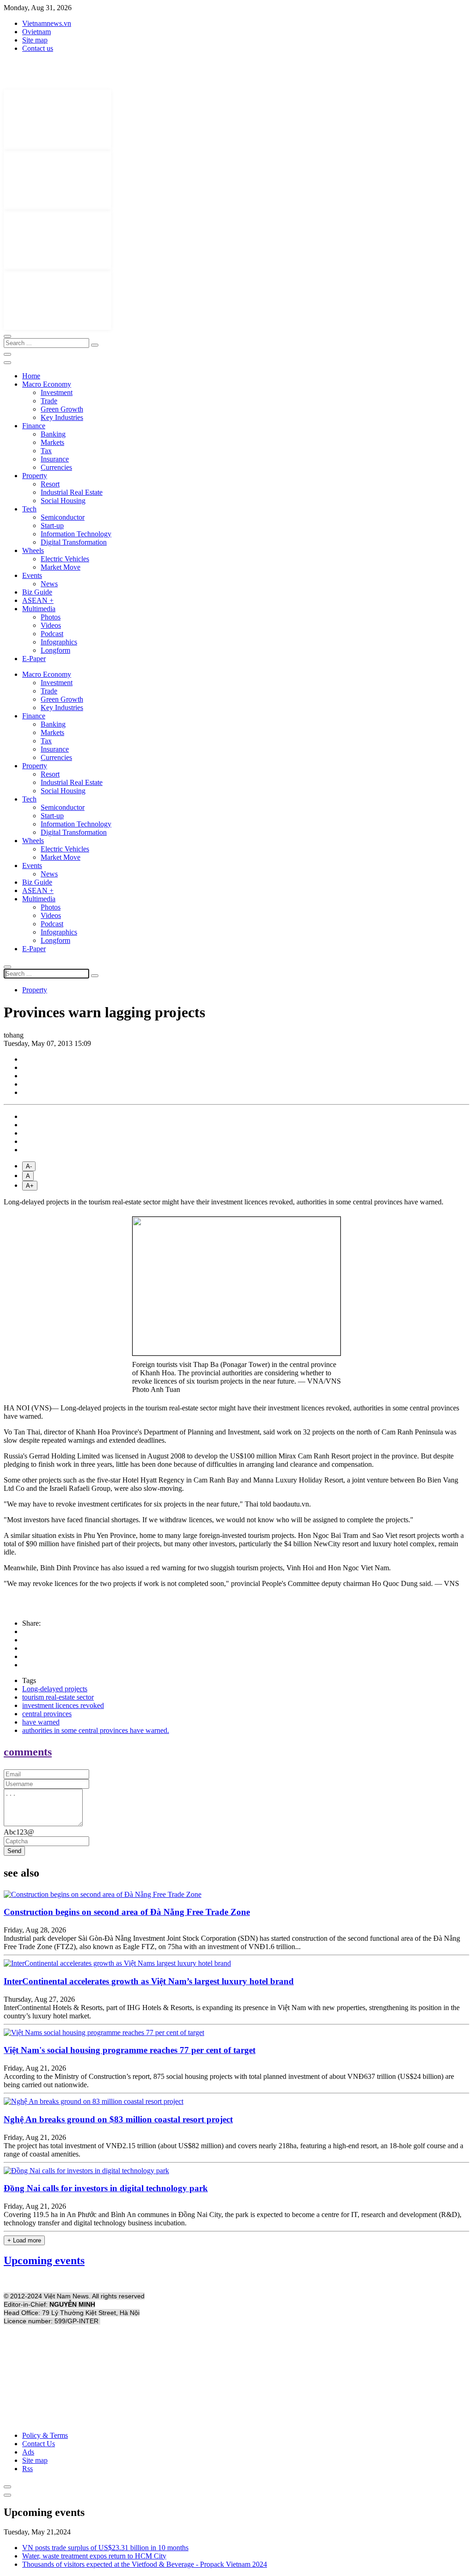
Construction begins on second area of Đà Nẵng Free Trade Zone (127, 1912)
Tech (29, 509)
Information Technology (76, 534)
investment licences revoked (63, 1705)
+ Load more (24, 2240)
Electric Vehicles (65, 559)
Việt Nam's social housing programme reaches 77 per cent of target (130, 2050)
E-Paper (34, 659)
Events (32, 575)
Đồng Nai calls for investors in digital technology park (106, 2188)
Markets (52, 442)
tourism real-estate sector (58, 1697)
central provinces (47, 1714)
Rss (27, 2469)
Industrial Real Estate (72, 492)
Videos (51, 625)
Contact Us (39, 2444)
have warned (41, 1722)
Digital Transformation (74, 542)
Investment (57, 392)
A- (29, 1166)
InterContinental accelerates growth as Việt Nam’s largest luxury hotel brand (149, 1981)
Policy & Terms (45, 2435)
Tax (46, 451)
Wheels (33, 550)
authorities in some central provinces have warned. (96, 1730)
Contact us (38, 48)
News (49, 584)
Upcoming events (44, 2260)
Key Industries (62, 417)
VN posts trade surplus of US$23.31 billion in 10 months (105, 2548)
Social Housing (63, 501)
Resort (50, 484)
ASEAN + (38, 600)
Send (14, 1851)
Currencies (56, 467)
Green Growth (62, 409)
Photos (51, 617)
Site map (35, 40)
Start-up (52, 526)
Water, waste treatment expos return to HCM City (94, 2556)
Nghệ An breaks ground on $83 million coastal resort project (118, 2119)
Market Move (61, 567)
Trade (49, 401)
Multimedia (39, 609)
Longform (55, 650)
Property (35, 476)
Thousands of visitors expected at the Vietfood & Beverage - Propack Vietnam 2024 (145, 2564)
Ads (28, 2452)
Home (31, 376)
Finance (34, 426)
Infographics (59, 642)
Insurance (55, 459)
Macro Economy (47, 384)
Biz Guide (37, 592)
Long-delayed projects (55, 1689)
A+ (30, 1186)
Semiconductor (63, 517)
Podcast (52, 634)
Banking (53, 434)
